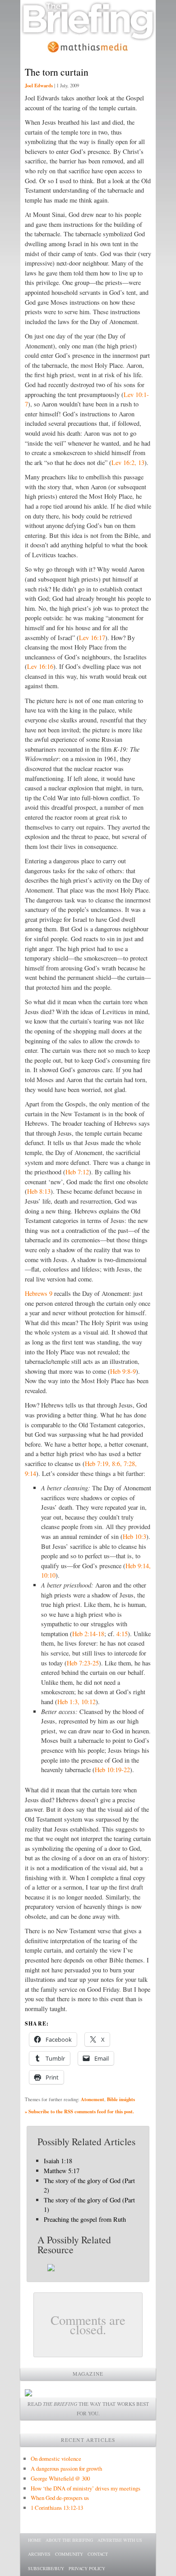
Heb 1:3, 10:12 (76, 1702)
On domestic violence (56, 2459)
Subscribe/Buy (46, 2568)
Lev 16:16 (40, 666)
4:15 (122, 1634)
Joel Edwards (39, 86)
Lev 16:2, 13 (128, 462)
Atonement (93, 2099)
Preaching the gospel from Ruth (85, 2219)
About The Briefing (69, 2540)
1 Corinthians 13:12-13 (57, 2508)
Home (35, 2540)
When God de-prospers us (60, 2498)
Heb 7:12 (77, 1172)
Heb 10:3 (134, 1536)
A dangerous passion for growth (66, 2468)
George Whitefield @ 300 (60, 2478)
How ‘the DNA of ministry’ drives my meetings (86, 2488)
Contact (98, 2554)
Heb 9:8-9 (123, 1371)
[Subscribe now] (28, 2394)
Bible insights (121, 2099)
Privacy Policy (87, 2568)
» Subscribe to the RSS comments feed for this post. (79, 2111)
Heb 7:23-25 (83, 1663)
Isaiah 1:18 (58, 2161)
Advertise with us (120, 2540)
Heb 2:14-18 (88, 1634)
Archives (39, 2554)
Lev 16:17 (92, 638)
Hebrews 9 (39, 1293)
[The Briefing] (88, 36)
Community (69, 2554)
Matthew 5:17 (62, 2171)
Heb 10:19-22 (112, 1770)
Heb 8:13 (39, 1191)
